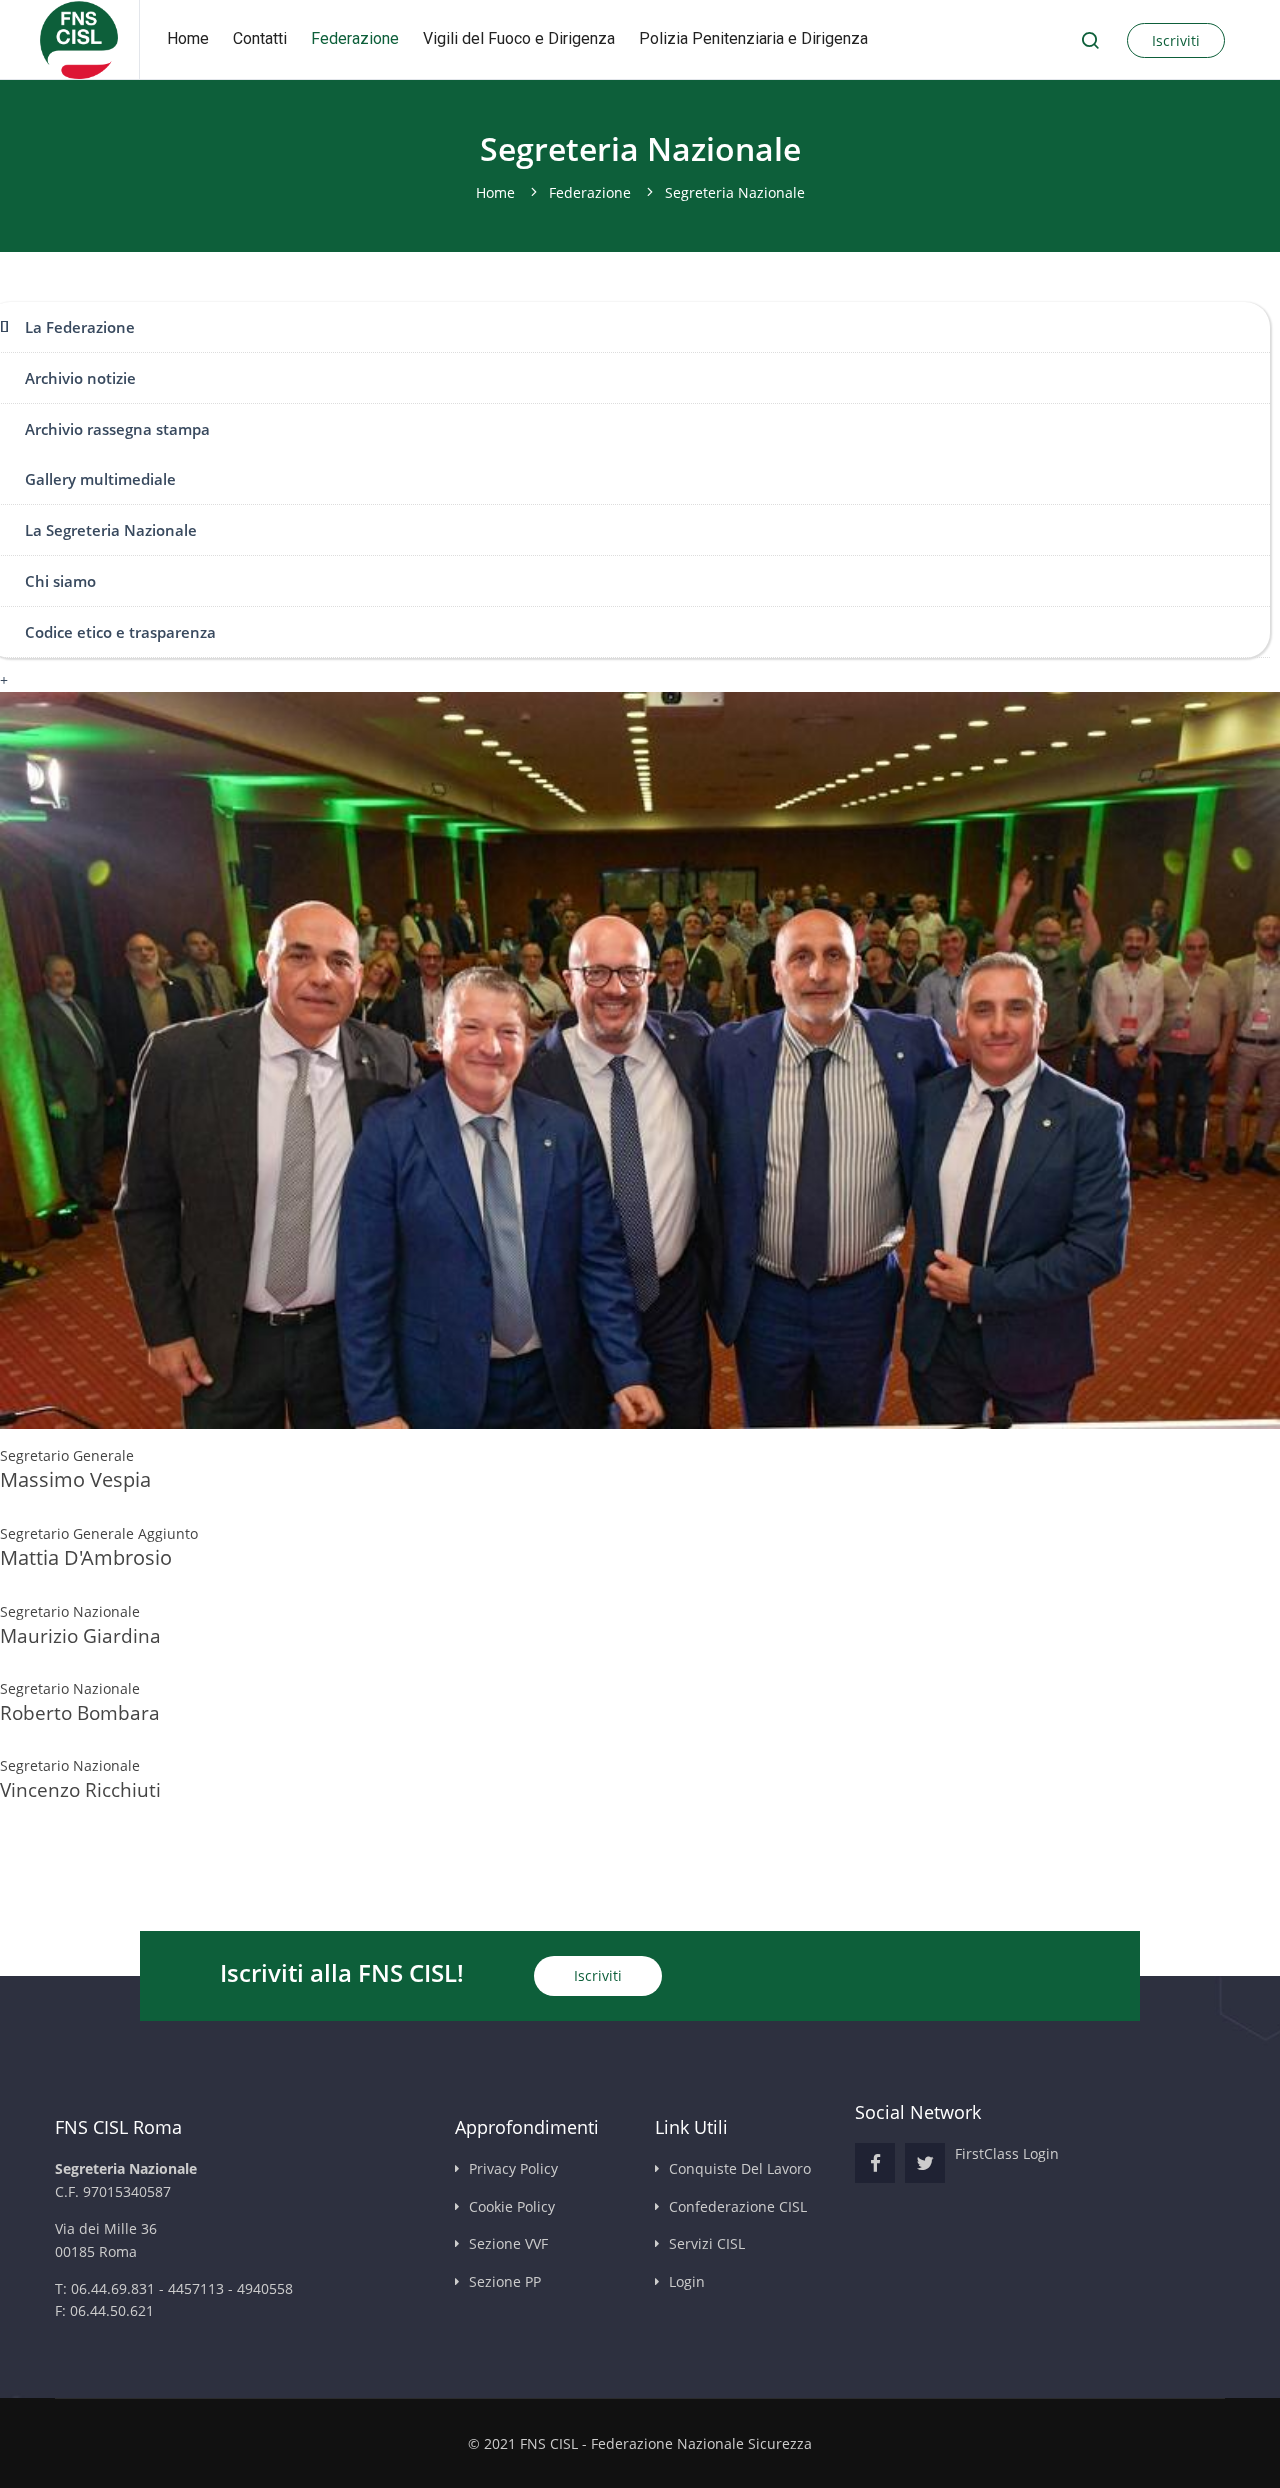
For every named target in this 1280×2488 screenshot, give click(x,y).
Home (188, 38)
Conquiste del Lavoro (740, 2168)
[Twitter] (925, 2163)
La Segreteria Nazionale (111, 530)
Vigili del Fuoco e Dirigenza (519, 38)
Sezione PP (505, 2281)
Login (687, 2281)
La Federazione (80, 327)
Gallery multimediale (100, 479)
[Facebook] (875, 2163)
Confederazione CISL (738, 2206)
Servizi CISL (707, 2243)
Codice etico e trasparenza (120, 632)
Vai (1089, 40)
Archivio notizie (80, 378)
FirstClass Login (1007, 2153)
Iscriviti (1176, 40)
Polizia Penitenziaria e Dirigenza (753, 38)
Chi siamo (60, 581)
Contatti (260, 38)
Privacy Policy (513, 2168)
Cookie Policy (512, 2206)
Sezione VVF (508, 2243)
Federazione (355, 38)
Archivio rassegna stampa (117, 429)
